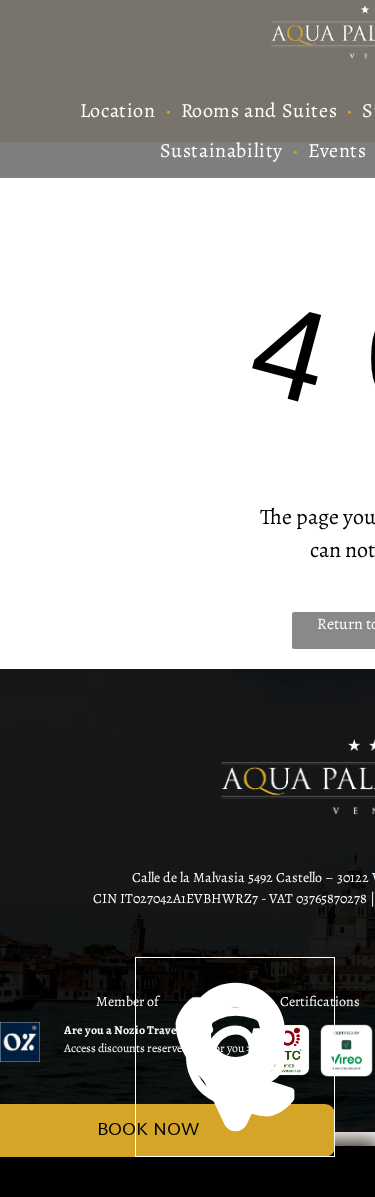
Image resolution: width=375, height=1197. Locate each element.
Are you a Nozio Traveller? (131, 1030)
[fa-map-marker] (235, 1150)
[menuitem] (120, 111)
